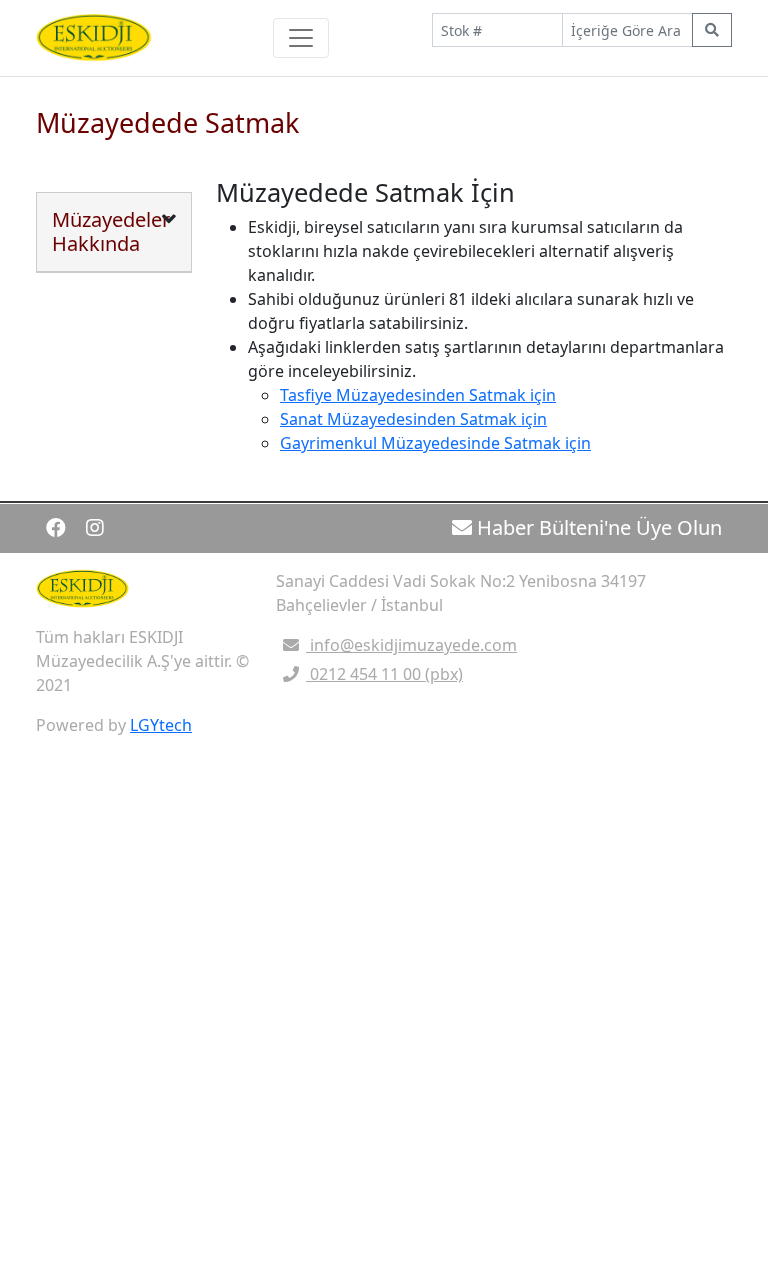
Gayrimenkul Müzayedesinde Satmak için (435, 443)
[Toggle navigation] (301, 38)
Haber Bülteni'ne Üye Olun (597, 527)
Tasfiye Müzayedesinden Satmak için (418, 395)
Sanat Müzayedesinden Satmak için (413, 419)
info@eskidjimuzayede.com (413, 645)
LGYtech (161, 725)
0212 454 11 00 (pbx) (384, 674)
